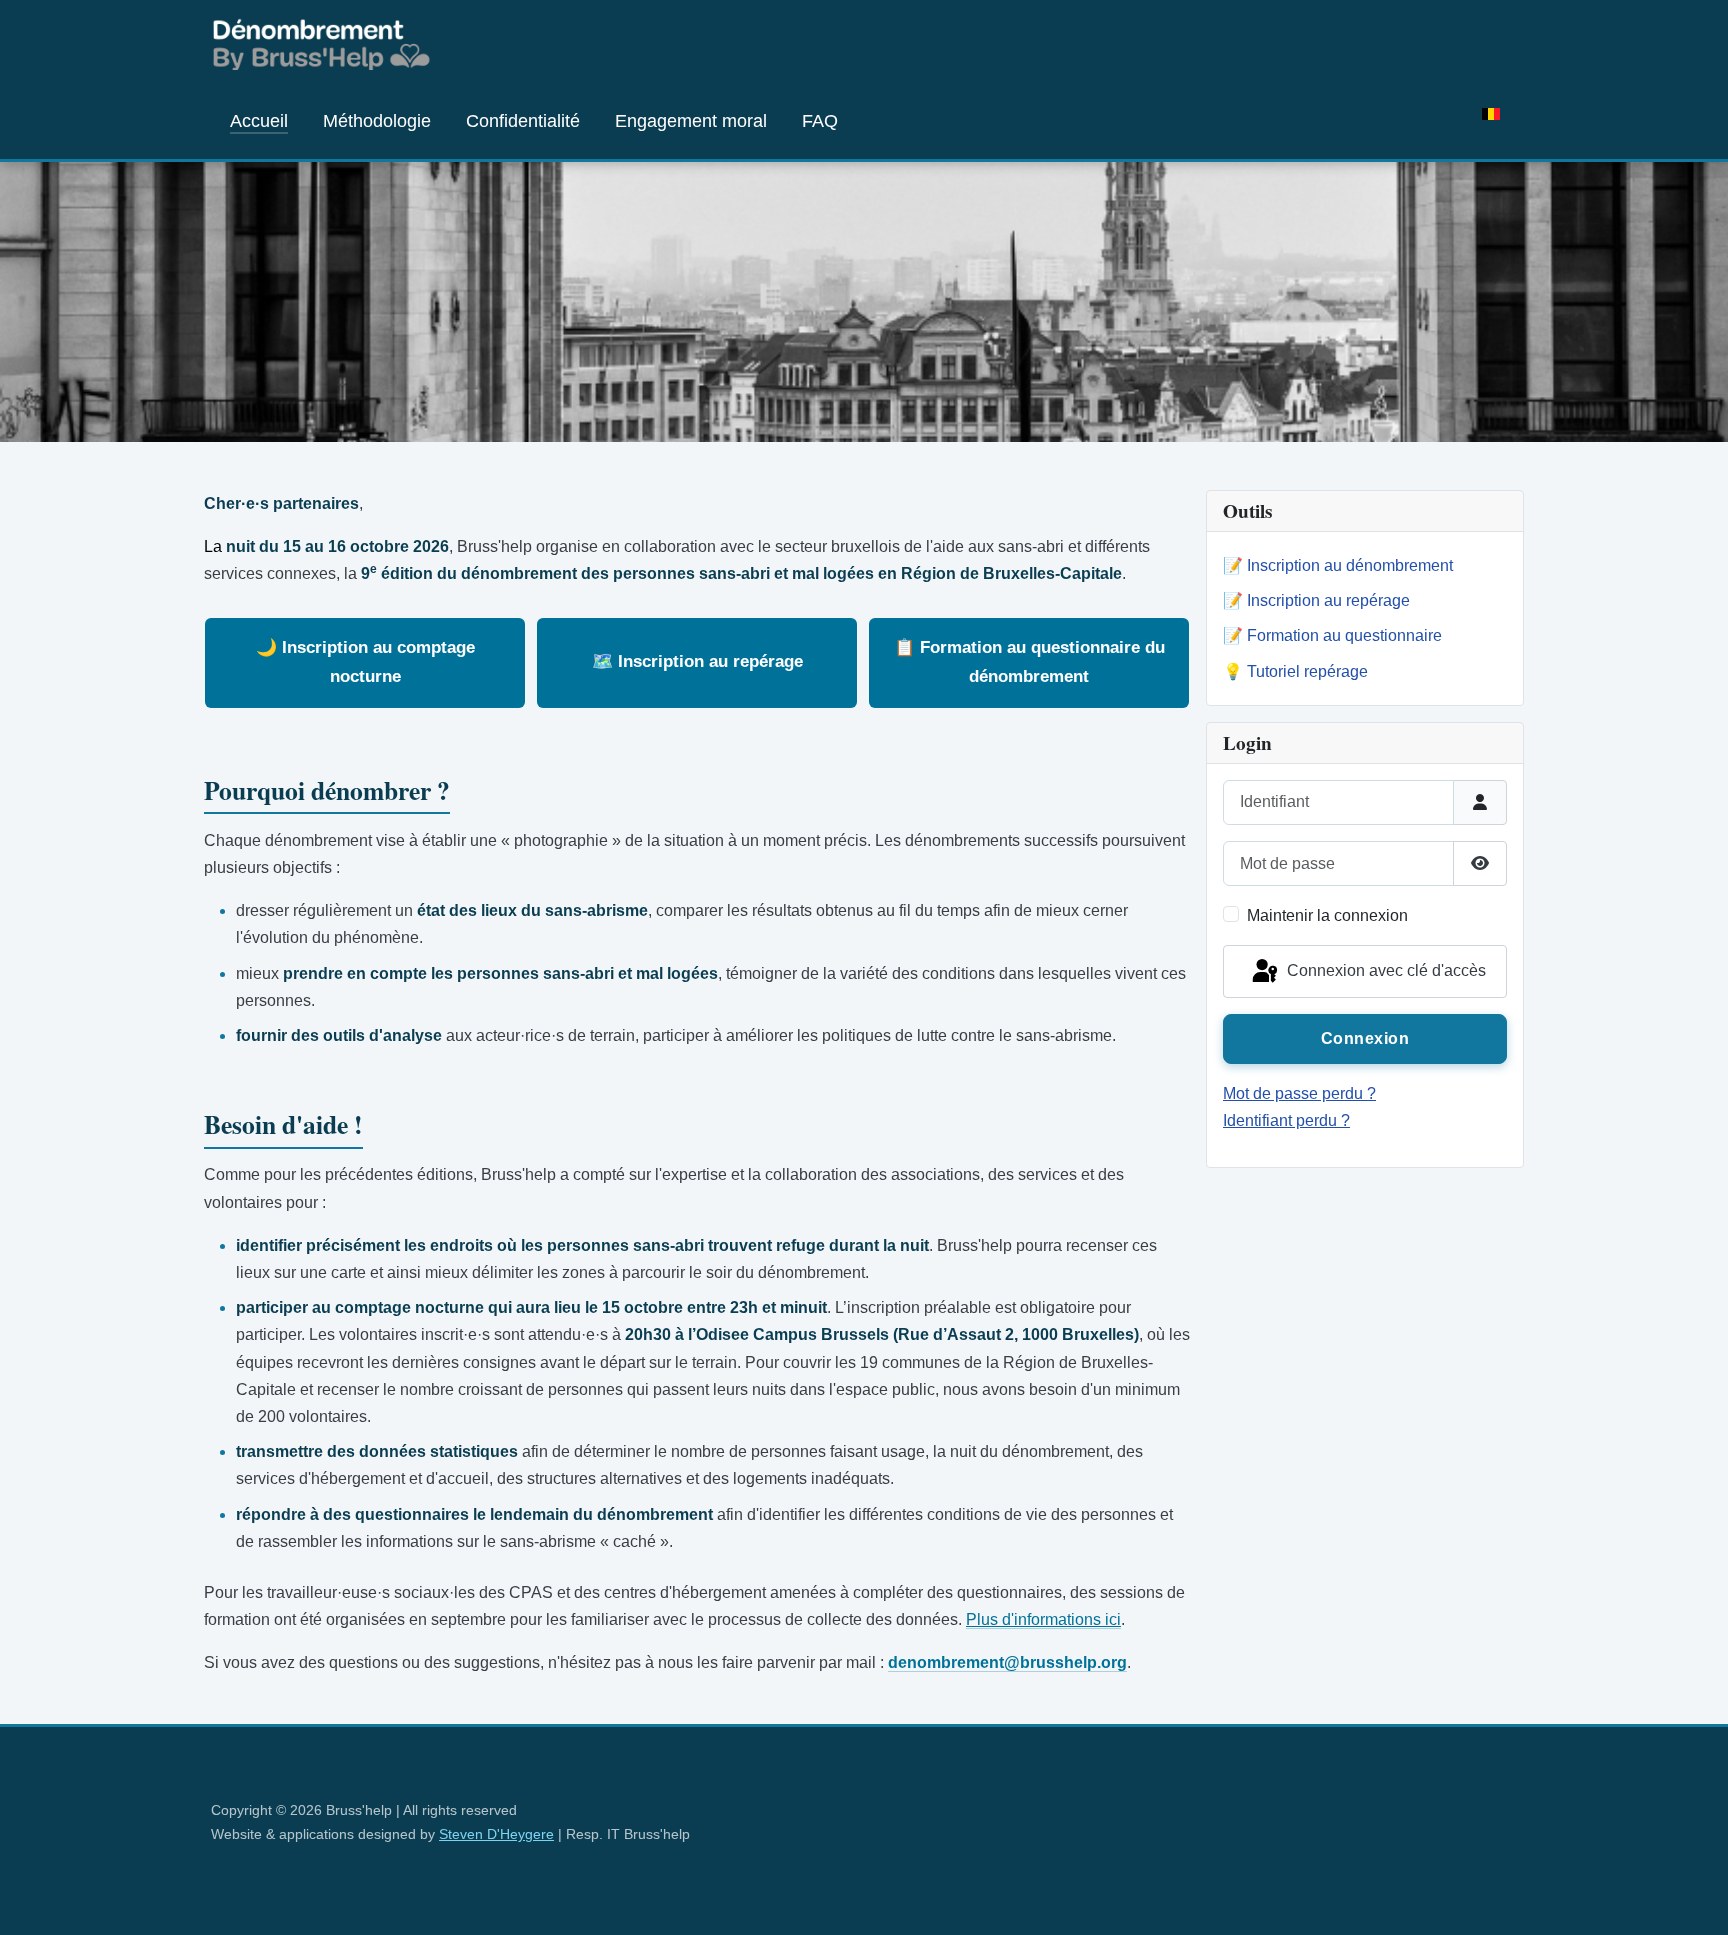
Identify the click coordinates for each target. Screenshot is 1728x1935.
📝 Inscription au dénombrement (1338, 565)
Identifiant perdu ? (1286, 1120)
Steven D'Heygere (496, 1834)
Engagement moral (691, 121)
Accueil (259, 121)
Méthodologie (377, 121)
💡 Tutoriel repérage (1295, 671)
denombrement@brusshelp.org (1007, 1662)
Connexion (1365, 1038)
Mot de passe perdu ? (1299, 1093)
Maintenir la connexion (1327, 915)
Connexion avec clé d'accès (1384, 970)
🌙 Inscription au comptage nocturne (365, 662)
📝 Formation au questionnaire (1332, 635)
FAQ (820, 121)
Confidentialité (523, 121)
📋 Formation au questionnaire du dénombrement (1029, 662)
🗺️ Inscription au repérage (697, 661)
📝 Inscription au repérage (1316, 600)
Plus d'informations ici (1043, 1619)
